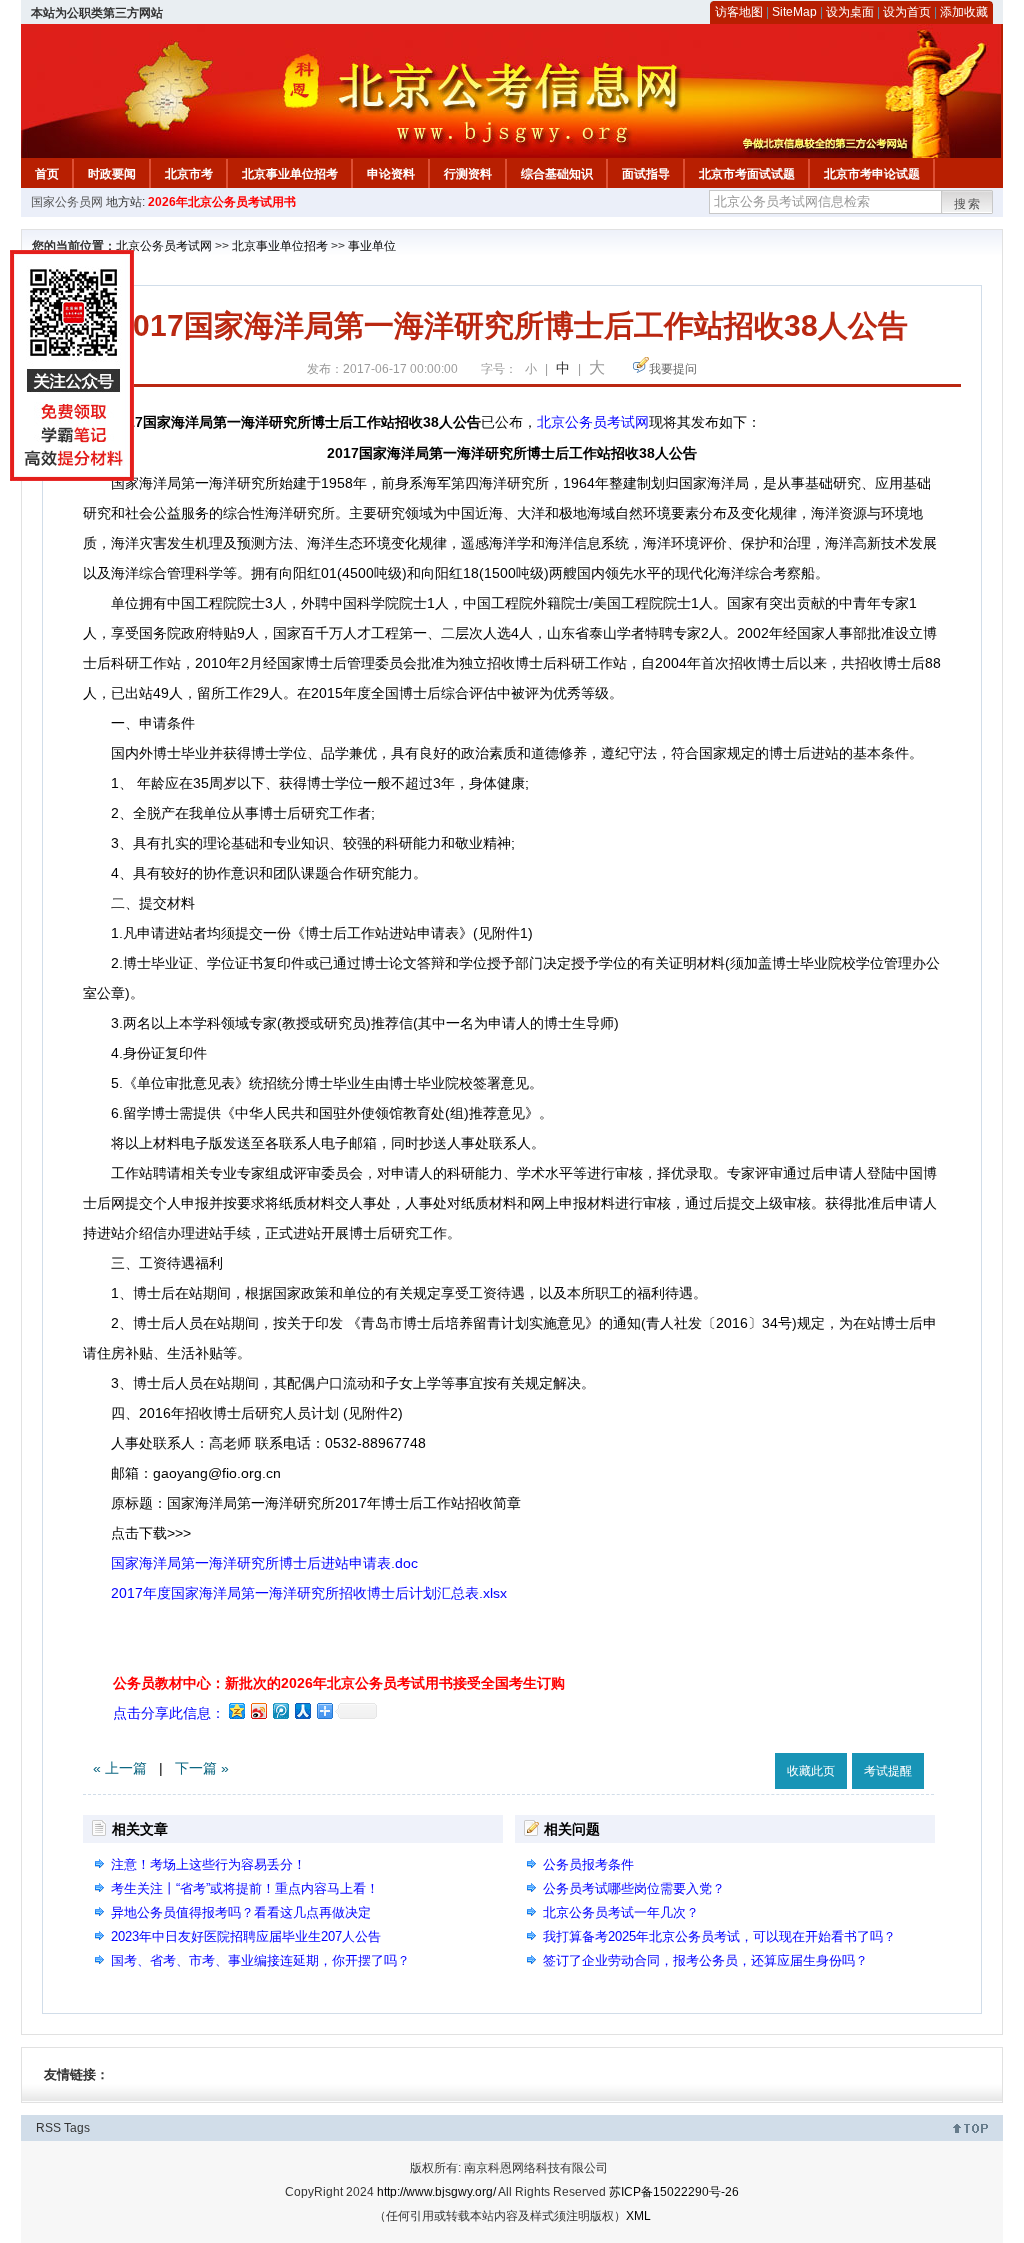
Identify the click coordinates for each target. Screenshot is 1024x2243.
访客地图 (739, 12)
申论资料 (391, 174)
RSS (48, 2128)
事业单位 (372, 246)
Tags (77, 2128)
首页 (47, 174)
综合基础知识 (557, 174)
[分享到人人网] (302, 1710)
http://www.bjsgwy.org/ (436, 2192)
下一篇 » (202, 1768)
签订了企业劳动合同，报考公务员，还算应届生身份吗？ (705, 1960)
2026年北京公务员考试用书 (222, 202)
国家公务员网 (67, 202)
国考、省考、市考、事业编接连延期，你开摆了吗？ (260, 1960)
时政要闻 (112, 174)
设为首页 (907, 12)
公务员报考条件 (588, 1864)
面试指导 (646, 174)
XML (638, 2216)
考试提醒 (888, 1771)
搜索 (968, 204)
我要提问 (673, 369)
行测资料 (468, 174)
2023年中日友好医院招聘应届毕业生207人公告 (246, 1936)
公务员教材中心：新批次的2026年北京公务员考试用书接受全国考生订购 (339, 1683)
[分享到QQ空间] (236, 1710)
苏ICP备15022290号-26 (674, 2192)
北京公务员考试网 (164, 246)
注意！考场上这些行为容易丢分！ (208, 1864)
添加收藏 (964, 12)
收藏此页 (811, 1771)
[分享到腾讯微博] (280, 1710)
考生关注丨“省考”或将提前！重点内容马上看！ (245, 1888)
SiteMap (794, 12)
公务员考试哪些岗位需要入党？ (634, 1888)
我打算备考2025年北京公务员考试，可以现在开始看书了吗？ (719, 1936)
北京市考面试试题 (747, 174)
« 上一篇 (120, 1768)
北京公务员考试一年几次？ (621, 1912)
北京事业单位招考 (290, 174)
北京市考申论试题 (872, 174)
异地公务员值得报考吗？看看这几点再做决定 (241, 1912)
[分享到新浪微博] (258, 1710)
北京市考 (189, 174)
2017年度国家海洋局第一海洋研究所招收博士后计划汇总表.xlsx (309, 1593)
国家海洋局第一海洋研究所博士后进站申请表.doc (264, 1563)
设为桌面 (850, 12)
